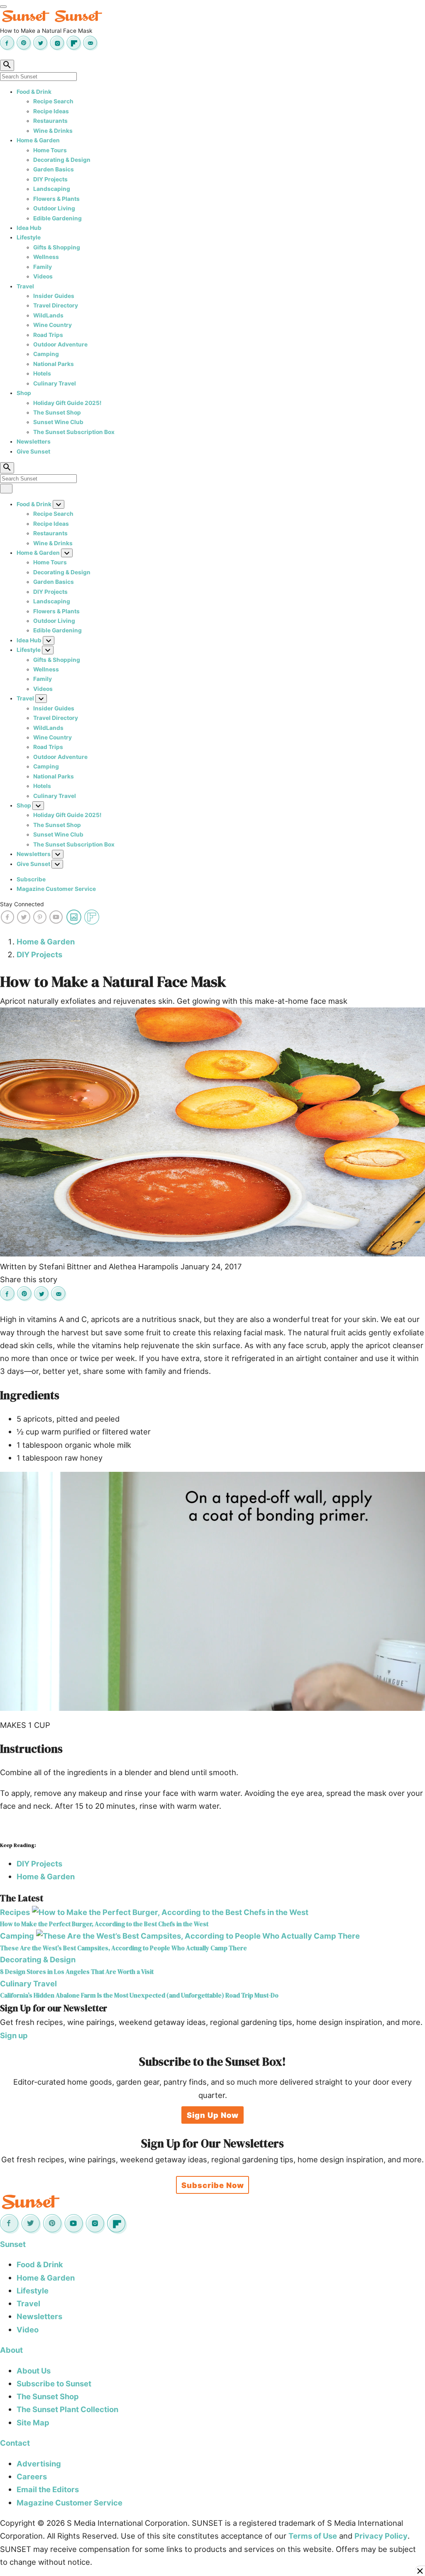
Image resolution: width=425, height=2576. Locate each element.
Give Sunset (33, 451)
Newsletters (34, 442)
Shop (24, 393)
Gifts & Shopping (57, 247)
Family (43, 267)
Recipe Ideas (51, 111)
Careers (32, 2476)
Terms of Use (313, 2536)
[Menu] (3, 7)
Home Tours (50, 150)
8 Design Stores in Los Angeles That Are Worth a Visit (77, 1972)
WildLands (48, 315)
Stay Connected (22, 904)
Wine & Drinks (53, 131)
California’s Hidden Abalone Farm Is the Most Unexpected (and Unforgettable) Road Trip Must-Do (139, 1995)
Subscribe (31, 879)
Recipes (15, 1912)
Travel (25, 286)
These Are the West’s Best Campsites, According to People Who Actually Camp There (123, 1948)
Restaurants (50, 121)
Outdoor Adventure (60, 344)
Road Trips (48, 335)
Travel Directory (56, 305)
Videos (43, 276)
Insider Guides (54, 296)
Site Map (33, 2422)
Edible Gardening (57, 218)
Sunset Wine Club (58, 422)
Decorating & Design (62, 160)
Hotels (42, 373)
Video (28, 2330)
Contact (15, 2443)
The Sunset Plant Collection (67, 2409)
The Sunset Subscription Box (74, 432)
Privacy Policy (381, 2536)
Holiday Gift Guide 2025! (67, 403)
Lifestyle (29, 237)
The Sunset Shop (57, 412)
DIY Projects (50, 179)
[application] (212, 1591)
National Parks (54, 364)
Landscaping (52, 189)
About (11, 2350)
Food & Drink (34, 92)
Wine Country (53, 325)
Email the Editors (48, 2489)
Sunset (13, 2244)
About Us (34, 2371)
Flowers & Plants (56, 199)
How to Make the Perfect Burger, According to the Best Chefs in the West (104, 1924)
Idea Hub (29, 228)
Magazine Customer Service (56, 889)
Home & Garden (38, 140)
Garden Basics (54, 169)
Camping (46, 354)
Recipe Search (53, 101)
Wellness (46, 257)
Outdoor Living (54, 208)
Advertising (39, 2464)
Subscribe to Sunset (54, 2383)
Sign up (14, 2035)
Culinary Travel (55, 383)
